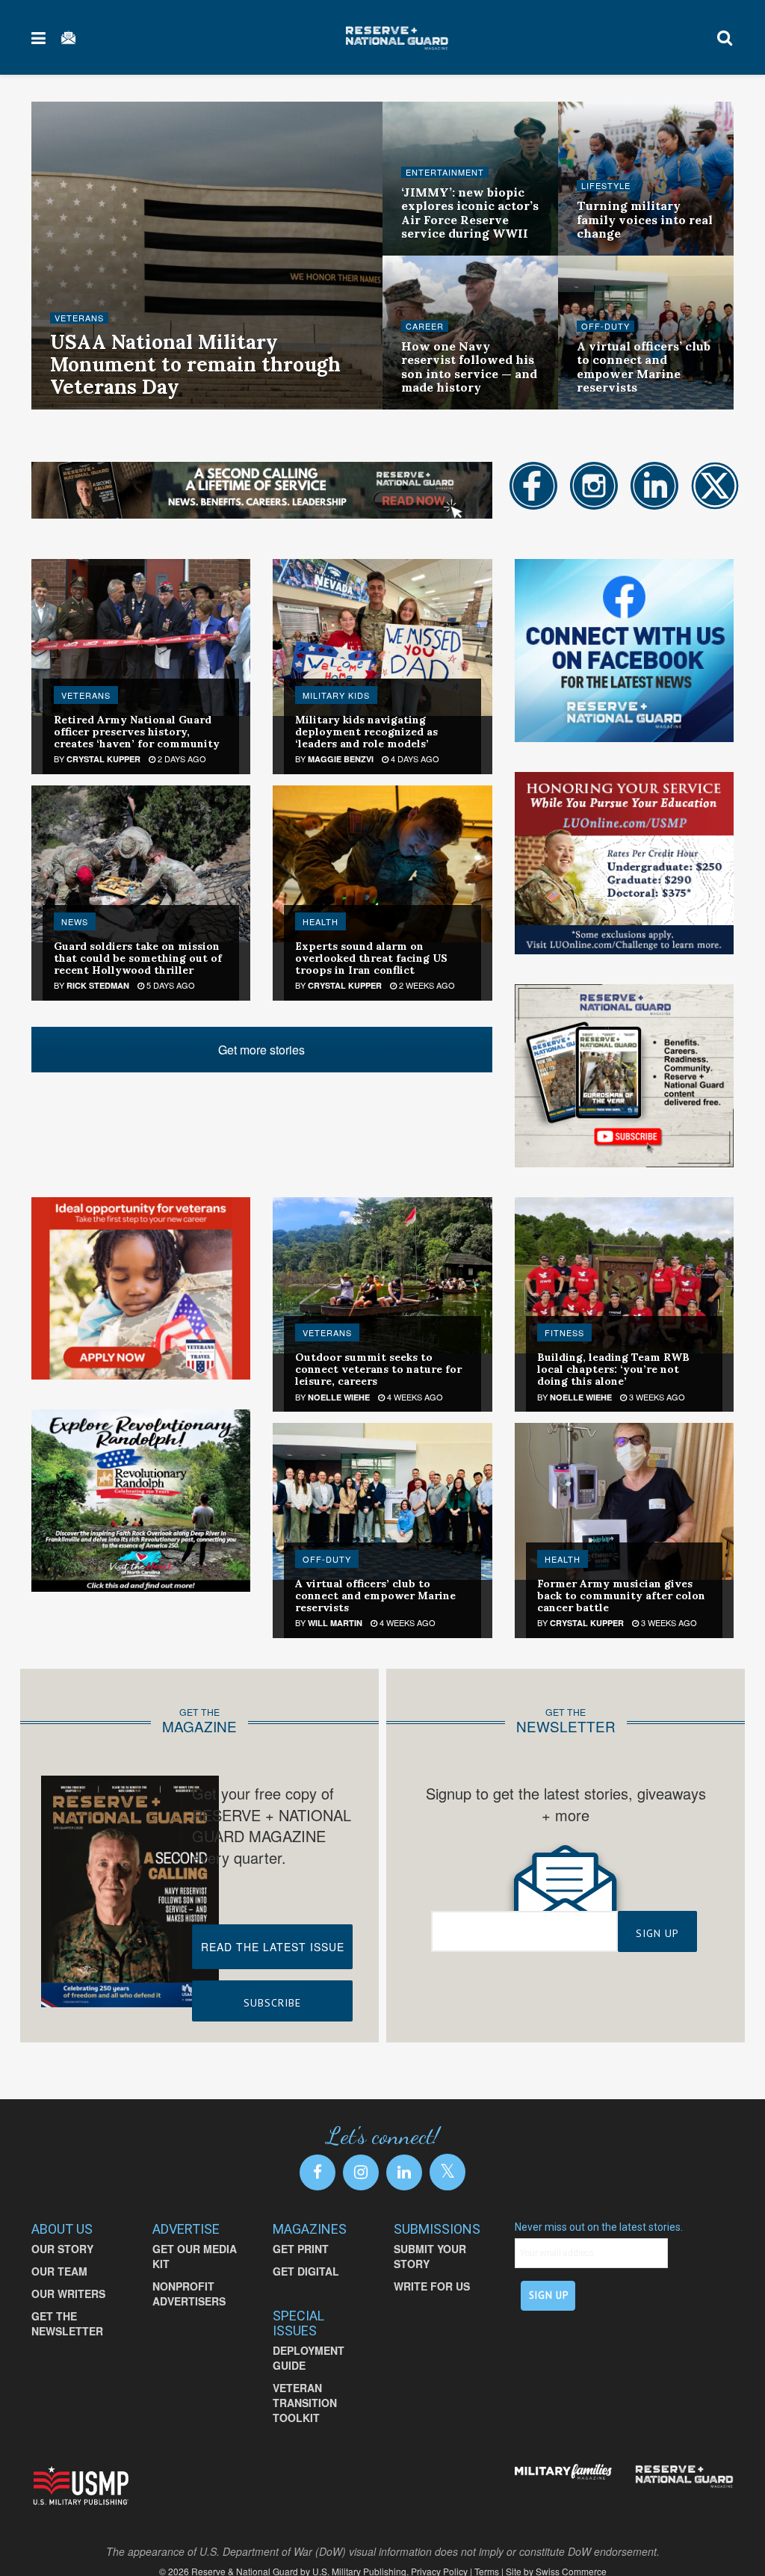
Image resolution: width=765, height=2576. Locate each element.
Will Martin (335, 1623)
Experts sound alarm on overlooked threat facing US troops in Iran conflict (371, 958)
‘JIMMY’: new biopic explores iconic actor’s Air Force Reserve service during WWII (470, 213)
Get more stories (261, 1050)
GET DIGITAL (306, 2271)
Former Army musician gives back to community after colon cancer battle (621, 1596)
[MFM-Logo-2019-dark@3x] (564, 2472)
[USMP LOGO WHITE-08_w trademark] (81, 2486)
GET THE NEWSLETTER (67, 2323)
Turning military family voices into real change (645, 219)
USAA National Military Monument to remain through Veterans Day (195, 364)
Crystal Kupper (103, 759)
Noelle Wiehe (339, 1397)
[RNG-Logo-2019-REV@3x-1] (684, 2476)
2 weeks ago (426, 985)
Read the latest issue (273, 1947)
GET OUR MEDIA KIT (195, 2256)
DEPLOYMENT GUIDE (309, 2358)
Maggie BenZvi (341, 759)
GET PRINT (301, 2249)
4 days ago (414, 759)
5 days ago (170, 985)
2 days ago (181, 759)
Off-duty (606, 326)
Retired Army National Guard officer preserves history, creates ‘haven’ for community (137, 732)
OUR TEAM (59, 2271)
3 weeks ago (656, 1397)
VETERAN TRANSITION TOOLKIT (305, 2403)
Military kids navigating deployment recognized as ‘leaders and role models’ (366, 732)
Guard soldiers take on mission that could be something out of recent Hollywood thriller (138, 958)
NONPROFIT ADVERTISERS (189, 2294)
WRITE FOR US (432, 2286)
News (75, 921)
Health (320, 921)
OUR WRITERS (68, 2294)
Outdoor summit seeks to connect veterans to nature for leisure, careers (378, 1369)
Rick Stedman (98, 985)
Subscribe (272, 2003)
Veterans (79, 318)
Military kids (336, 695)
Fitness (564, 1332)
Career (425, 326)
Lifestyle (606, 186)
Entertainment (445, 172)
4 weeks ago (414, 1397)
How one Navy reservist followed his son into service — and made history (469, 367)
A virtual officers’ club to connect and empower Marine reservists (644, 367)
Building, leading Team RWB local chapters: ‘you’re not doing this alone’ (613, 1369)
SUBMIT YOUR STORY (430, 2256)
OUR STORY (62, 2249)
